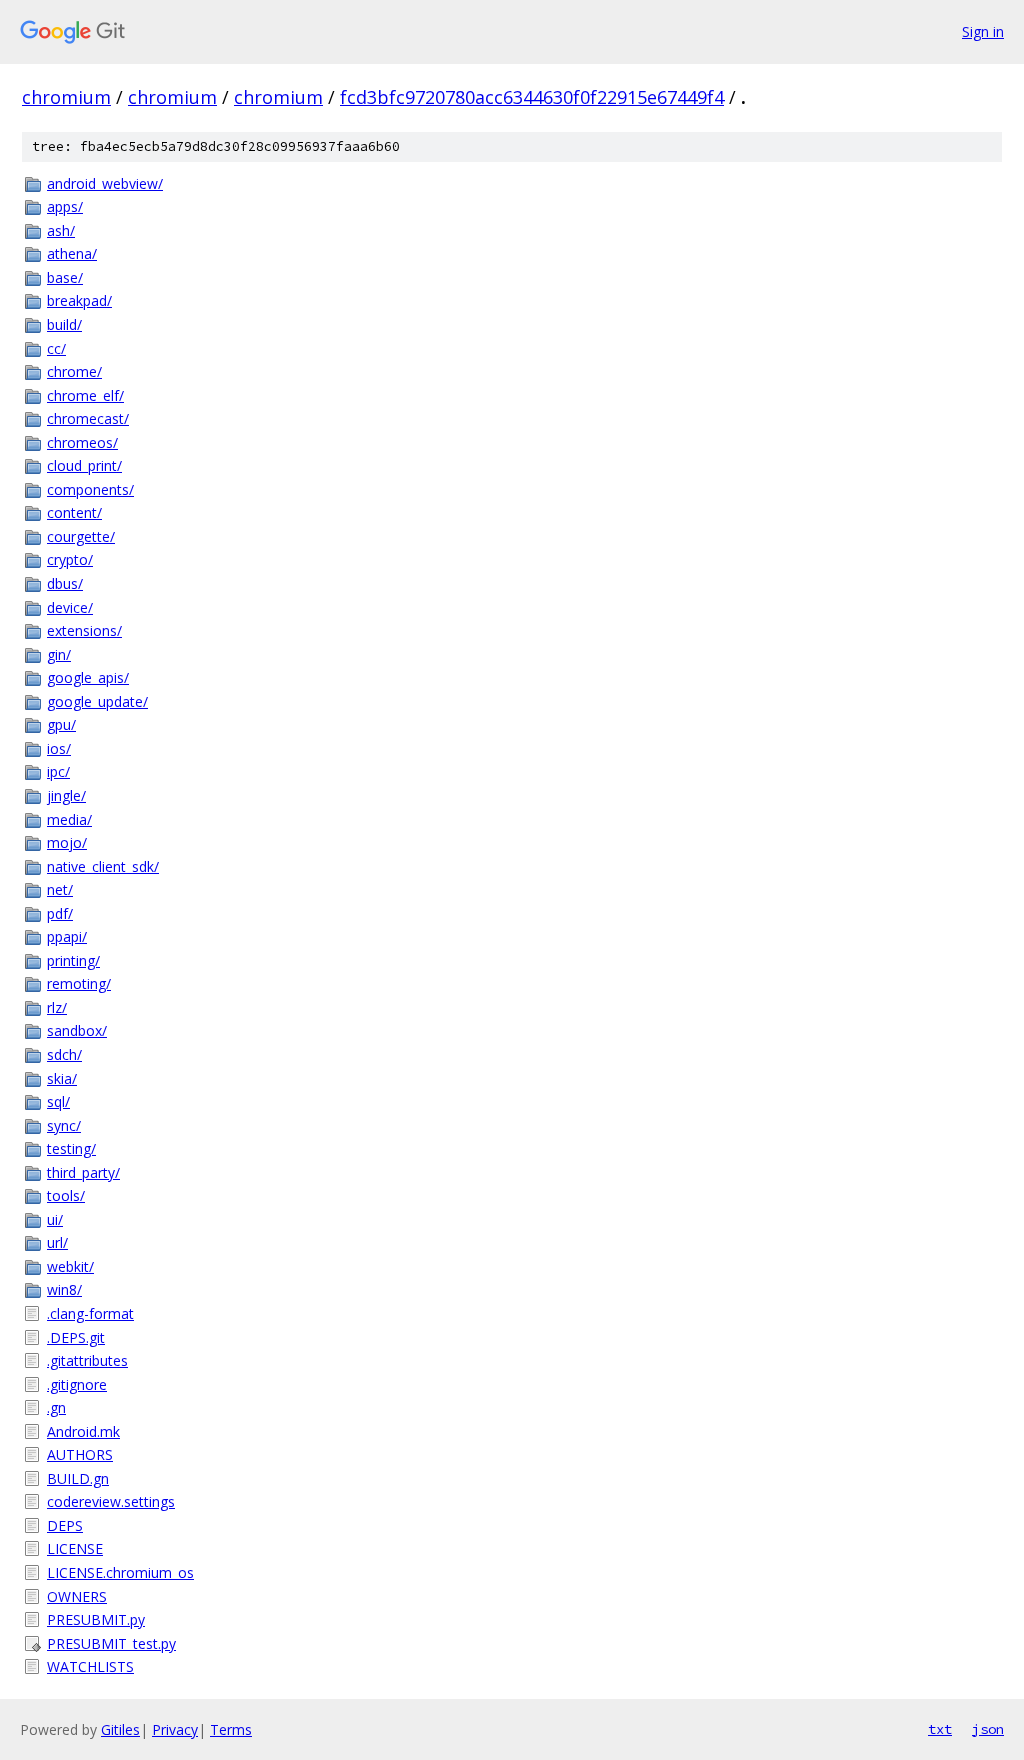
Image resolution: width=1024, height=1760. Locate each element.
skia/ (62, 1078)
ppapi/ (67, 936)
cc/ (56, 348)
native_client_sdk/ (103, 866)
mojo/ (67, 842)
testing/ (71, 1148)
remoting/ (79, 983)
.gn (56, 1407)
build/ (64, 324)
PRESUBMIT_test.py (111, 1643)
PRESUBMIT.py (96, 1619)
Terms (231, 1729)
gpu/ (61, 724)
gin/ (59, 654)
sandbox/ (77, 1030)
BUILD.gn (78, 1478)
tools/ (66, 1195)
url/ (57, 1242)
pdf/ (60, 913)
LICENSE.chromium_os (120, 1572)
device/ (70, 607)
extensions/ (84, 630)
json (988, 1729)
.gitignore (77, 1384)
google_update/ (97, 701)
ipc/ (58, 771)
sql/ (58, 1101)
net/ (60, 889)
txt (940, 1729)
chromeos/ (82, 442)
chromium (66, 97)
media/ (69, 819)
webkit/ (70, 1266)
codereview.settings (111, 1501)
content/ (74, 512)
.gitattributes (87, 1360)
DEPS (65, 1525)
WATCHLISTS (90, 1666)
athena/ (72, 253)
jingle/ (66, 795)
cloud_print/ (84, 465)
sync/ (64, 1125)
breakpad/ (79, 300)
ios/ (59, 748)
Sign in (983, 31)
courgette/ (81, 536)
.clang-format (90, 1313)
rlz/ (57, 1007)
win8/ (64, 1289)
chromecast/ (88, 418)
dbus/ (65, 583)
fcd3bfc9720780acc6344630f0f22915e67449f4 (532, 97)
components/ (90, 489)
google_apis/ (88, 677)
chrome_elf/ (85, 395)
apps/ (65, 206)
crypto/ (70, 559)
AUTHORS (80, 1454)
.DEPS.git (76, 1337)
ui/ (55, 1219)
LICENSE (75, 1548)
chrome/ (74, 371)
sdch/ (64, 1054)
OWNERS (77, 1596)
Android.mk (83, 1431)
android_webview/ (105, 183)
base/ (65, 277)
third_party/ (83, 1172)
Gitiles (120, 1729)
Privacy (175, 1729)
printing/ (73, 960)
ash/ (61, 230)
